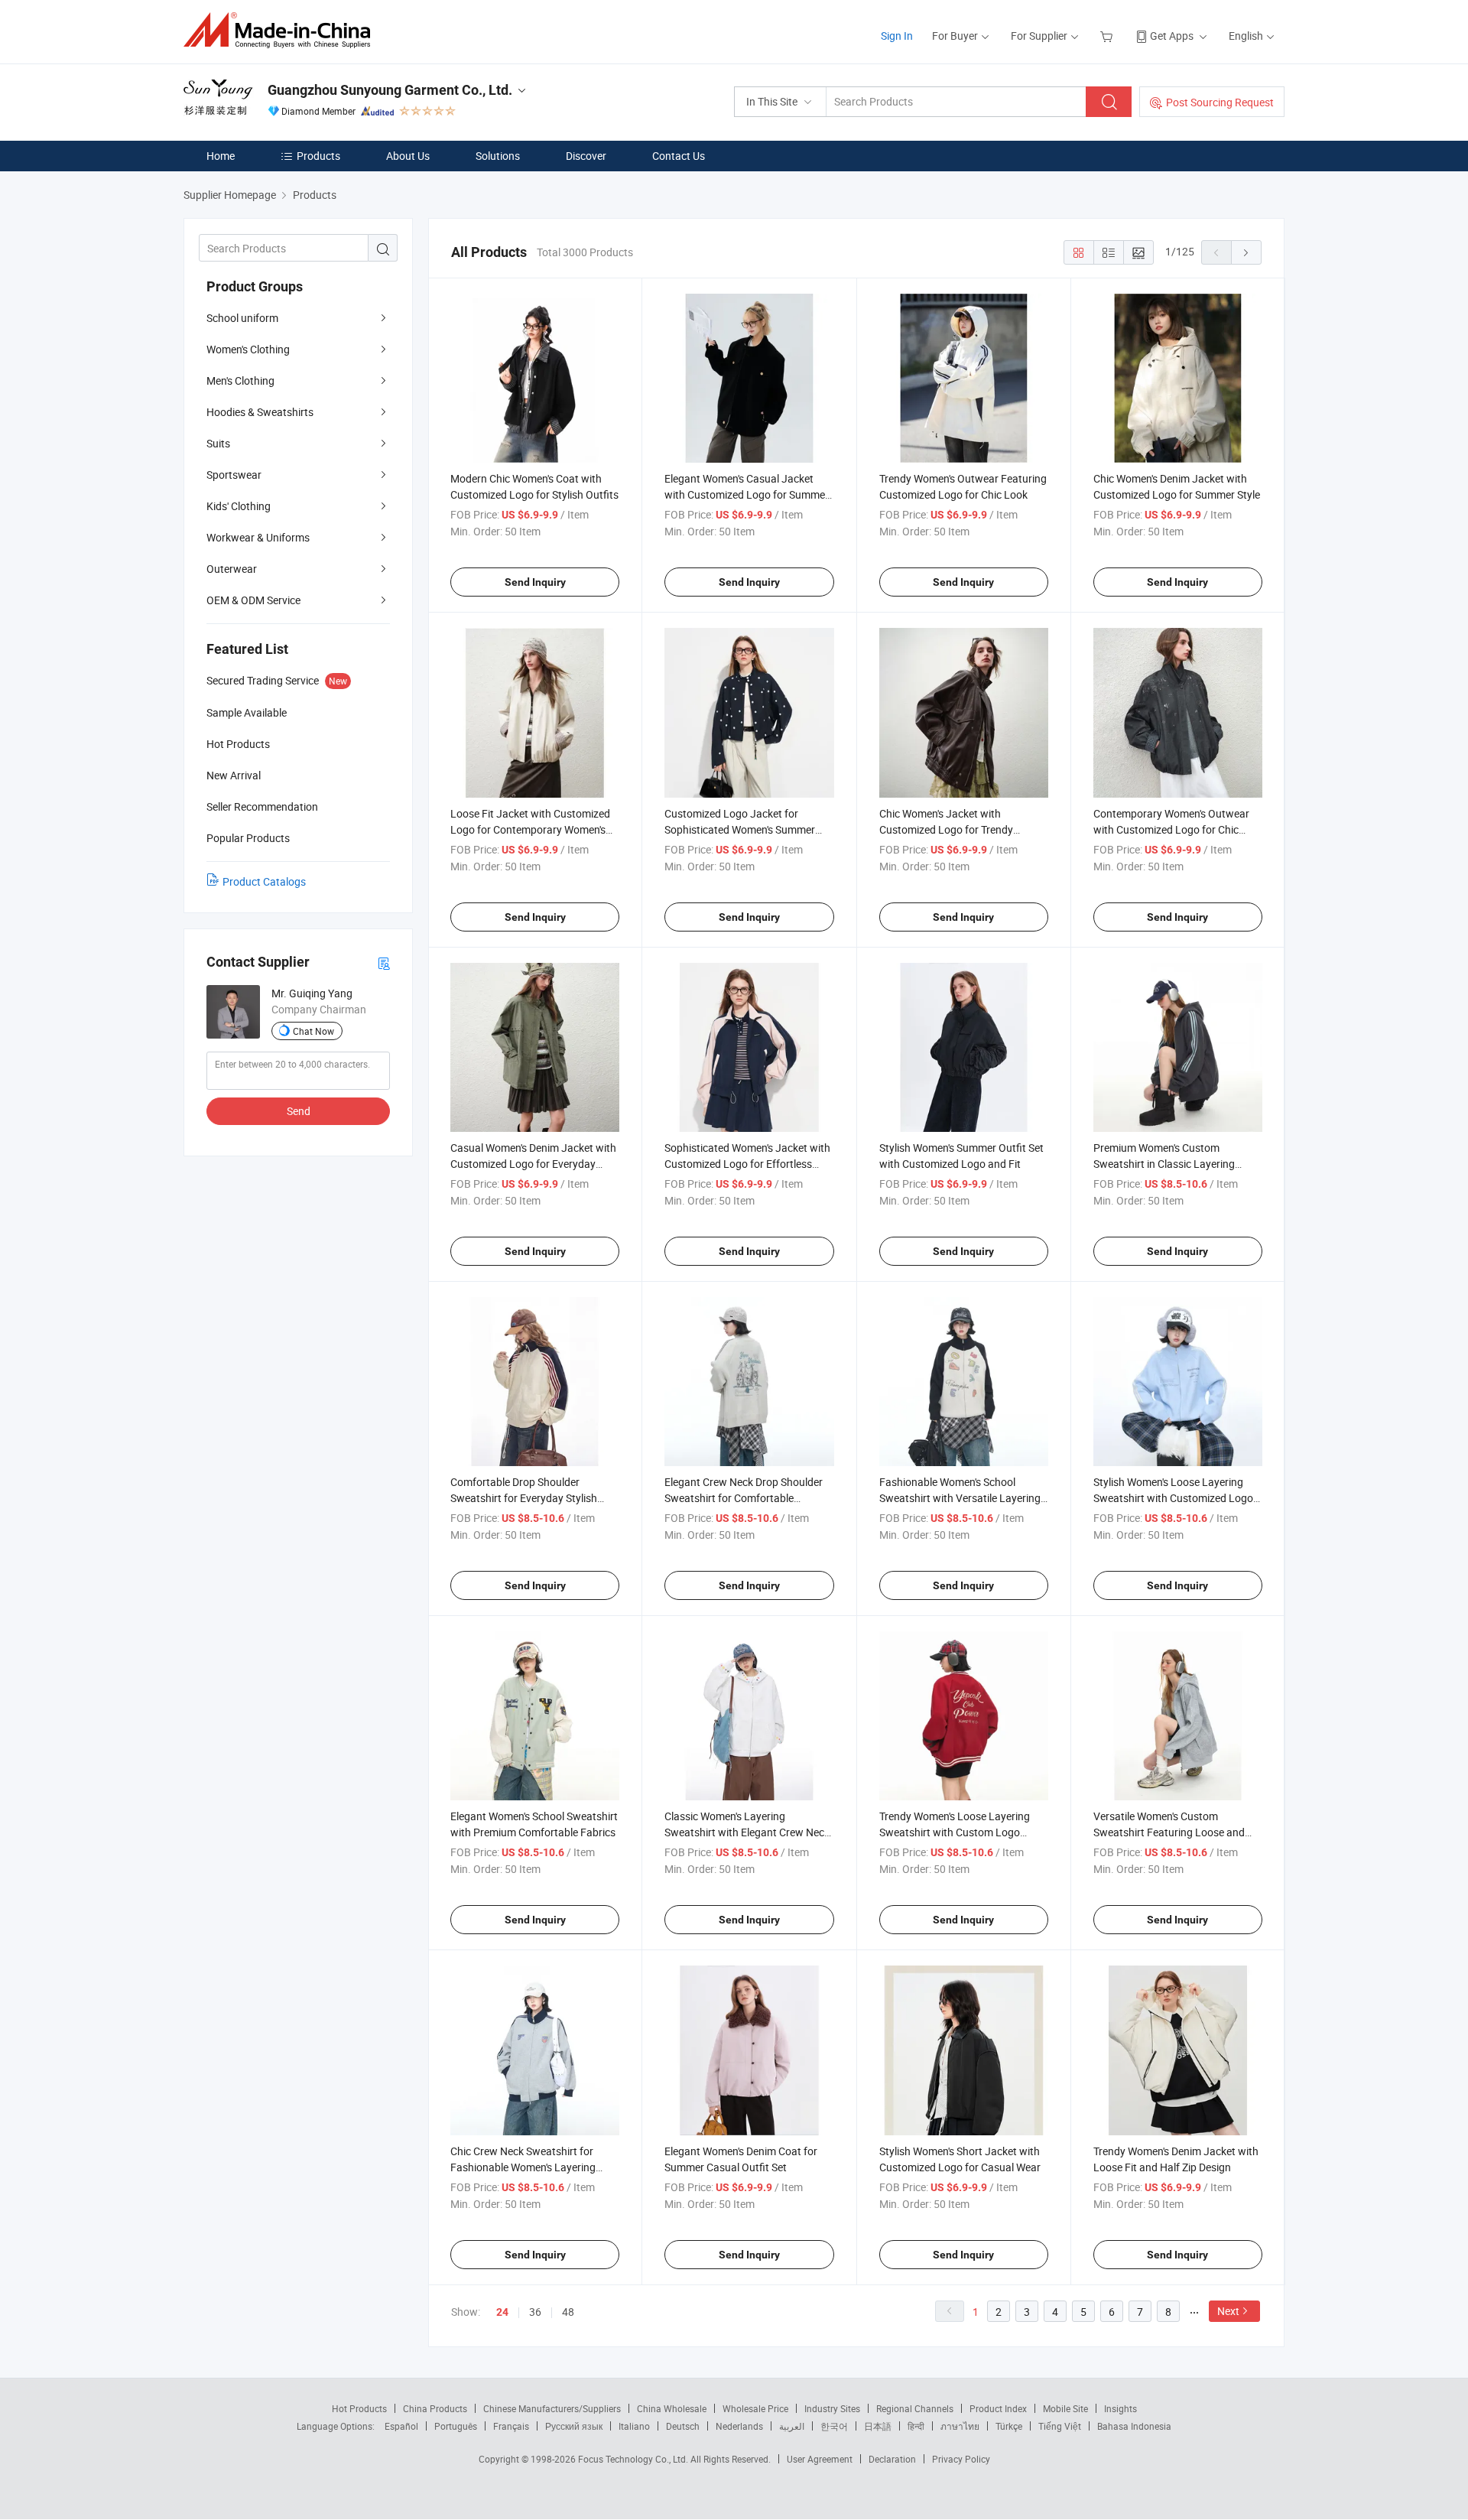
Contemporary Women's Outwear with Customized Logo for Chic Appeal (1171, 829)
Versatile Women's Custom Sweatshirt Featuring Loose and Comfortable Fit (1169, 1832)
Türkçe (1009, 2426)
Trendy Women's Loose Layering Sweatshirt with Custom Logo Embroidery (955, 1832)
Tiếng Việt (1060, 2426)
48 (568, 2312)
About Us (408, 156)
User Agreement (820, 2459)
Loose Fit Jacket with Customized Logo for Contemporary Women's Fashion (530, 829)
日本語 (878, 2426)
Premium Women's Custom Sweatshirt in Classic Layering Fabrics (1164, 1164)
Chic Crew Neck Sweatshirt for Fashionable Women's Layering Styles (523, 2167)
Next (1228, 2311)
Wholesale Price (755, 2408)
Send (299, 1111)
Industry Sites (832, 2408)
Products (318, 156)
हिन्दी (916, 2426)
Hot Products (359, 2408)
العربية (792, 2426)
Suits (218, 443)
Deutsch (683, 2426)
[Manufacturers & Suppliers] (282, 30)
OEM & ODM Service (253, 600)
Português (456, 2426)
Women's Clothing (248, 349)
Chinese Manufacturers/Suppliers (552, 2408)
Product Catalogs (264, 881)
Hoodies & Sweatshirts (260, 412)
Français (511, 2426)
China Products (435, 2408)
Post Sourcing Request (1220, 102)
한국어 (834, 2426)
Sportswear (234, 475)
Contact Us (679, 156)
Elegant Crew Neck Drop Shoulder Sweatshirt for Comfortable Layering (744, 1498)
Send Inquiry (535, 582)
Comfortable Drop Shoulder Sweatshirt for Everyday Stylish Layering (524, 1498)
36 (535, 2312)
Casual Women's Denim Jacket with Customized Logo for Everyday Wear (533, 1164)
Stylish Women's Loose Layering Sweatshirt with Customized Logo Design (1173, 1498)
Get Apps (1172, 36)
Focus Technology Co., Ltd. (634, 2459)
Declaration (892, 2459)
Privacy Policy (961, 2459)
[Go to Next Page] (1246, 252)
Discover (586, 156)
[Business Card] (384, 962)
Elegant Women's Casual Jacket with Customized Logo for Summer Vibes (747, 494)
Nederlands (739, 2426)
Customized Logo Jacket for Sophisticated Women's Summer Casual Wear (740, 829)
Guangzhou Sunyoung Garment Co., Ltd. (390, 90)
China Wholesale (672, 2408)
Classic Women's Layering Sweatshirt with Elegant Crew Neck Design (747, 1832)
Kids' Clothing (239, 506)
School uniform (242, 318)
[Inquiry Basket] (1108, 36)
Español (401, 2426)
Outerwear (232, 569)
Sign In (897, 36)
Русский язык (574, 2426)
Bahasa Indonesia (1134, 2426)
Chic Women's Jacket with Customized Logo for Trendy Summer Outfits (946, 829)
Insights (1120, 2408)
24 (502, 2312)
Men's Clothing (240, 380)
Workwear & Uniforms (258, 537)
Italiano (634, 2426)
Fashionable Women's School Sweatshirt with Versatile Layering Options (960, 1498)
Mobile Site (1065, 2408)
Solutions (498, 156)
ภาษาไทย (960, 2426)
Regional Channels (915, 2408)
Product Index (998, 2408)
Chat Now (313, 1031)
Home (221, 156)
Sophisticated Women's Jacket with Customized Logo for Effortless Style (747, 1164)
